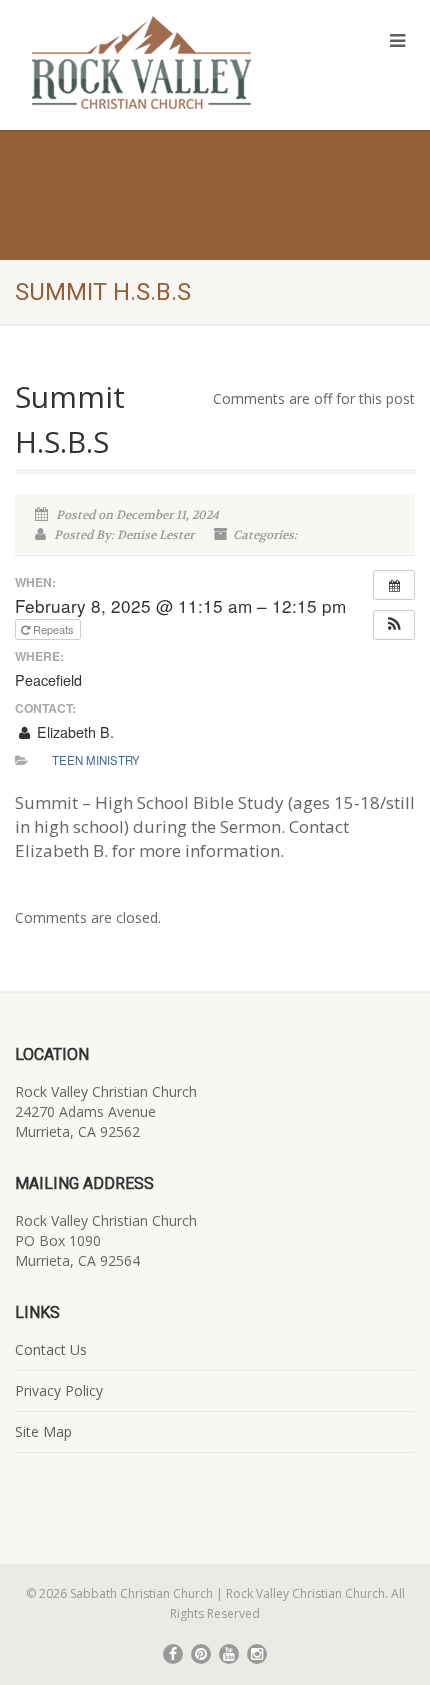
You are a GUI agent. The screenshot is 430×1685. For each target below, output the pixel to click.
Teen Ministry (96, 760)
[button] (394, 625)
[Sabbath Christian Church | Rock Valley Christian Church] (143, 62)
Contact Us (51, 1349)
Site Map (43, 1431)
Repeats (53, 629)
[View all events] (394, 585)
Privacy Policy (59, 1390)
